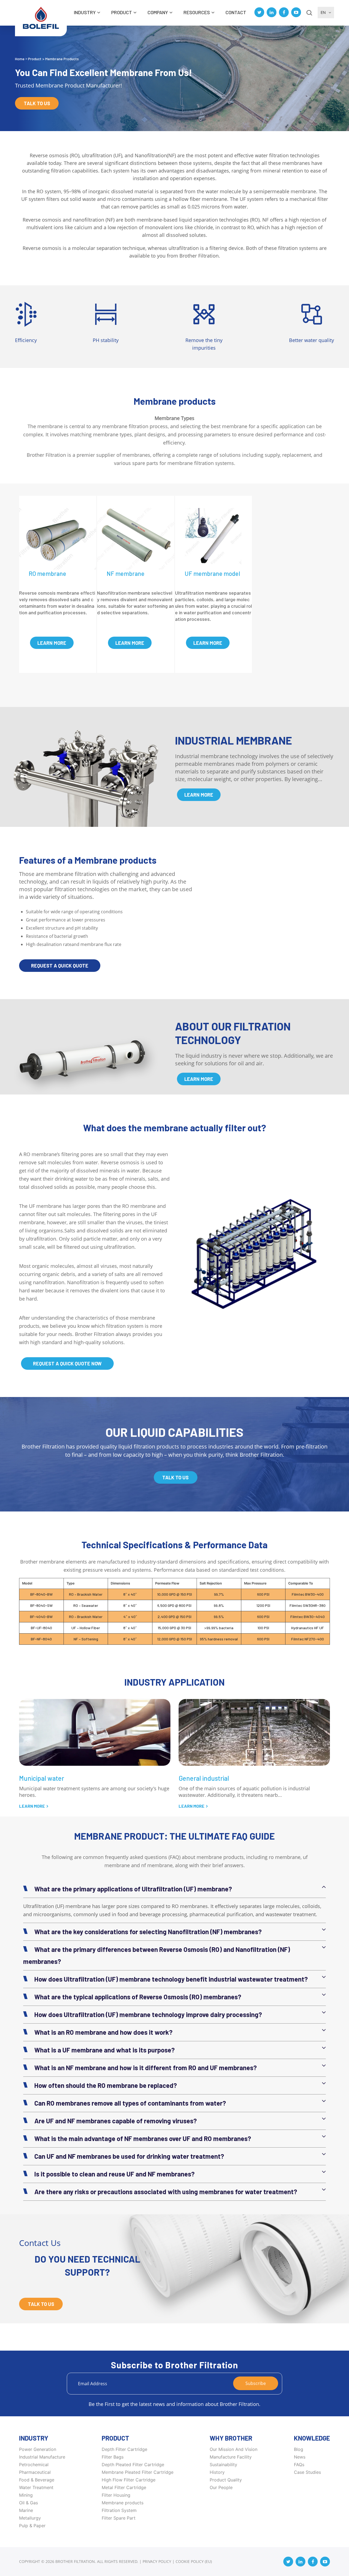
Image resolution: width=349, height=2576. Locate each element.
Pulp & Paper (32, 2526)
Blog (299, 2449)
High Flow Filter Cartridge (129, 2480)
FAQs (299, 2465)
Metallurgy (30, 2518)
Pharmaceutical (35, 2472)
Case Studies (307, 2472)
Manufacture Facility (231, 2457)
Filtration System (119, 2510)
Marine (26, 2510)
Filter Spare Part (119, 2518)
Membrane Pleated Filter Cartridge (138, 2472)
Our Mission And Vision (234, 2449)
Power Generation (38, 2449)
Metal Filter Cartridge (124, 2487)
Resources (197, 12)
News (300, 2457)
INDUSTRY (85, 12)
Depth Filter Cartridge (124, 2449)
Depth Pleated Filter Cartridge (133, 2465)
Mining (26, 2495)
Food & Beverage (37, 2480)
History (217, 2472)
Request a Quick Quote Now (67, 1363)
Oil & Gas (28, 2503)
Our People (221, 2487)
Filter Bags (113, 2457)
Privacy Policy (157, 2561)
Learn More (52, 643)
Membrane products (123, 2503)
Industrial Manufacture (42, 2457)
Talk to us (37, 103)
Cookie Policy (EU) (194, 2561)
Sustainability (223, 2465)
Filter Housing (116, 2495)
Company (158, 12)
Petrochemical (34, 2465)
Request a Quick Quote (60, 966)
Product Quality (226, 2480)
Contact (236, 12)
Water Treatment (36, 2487)
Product (122, 12)
